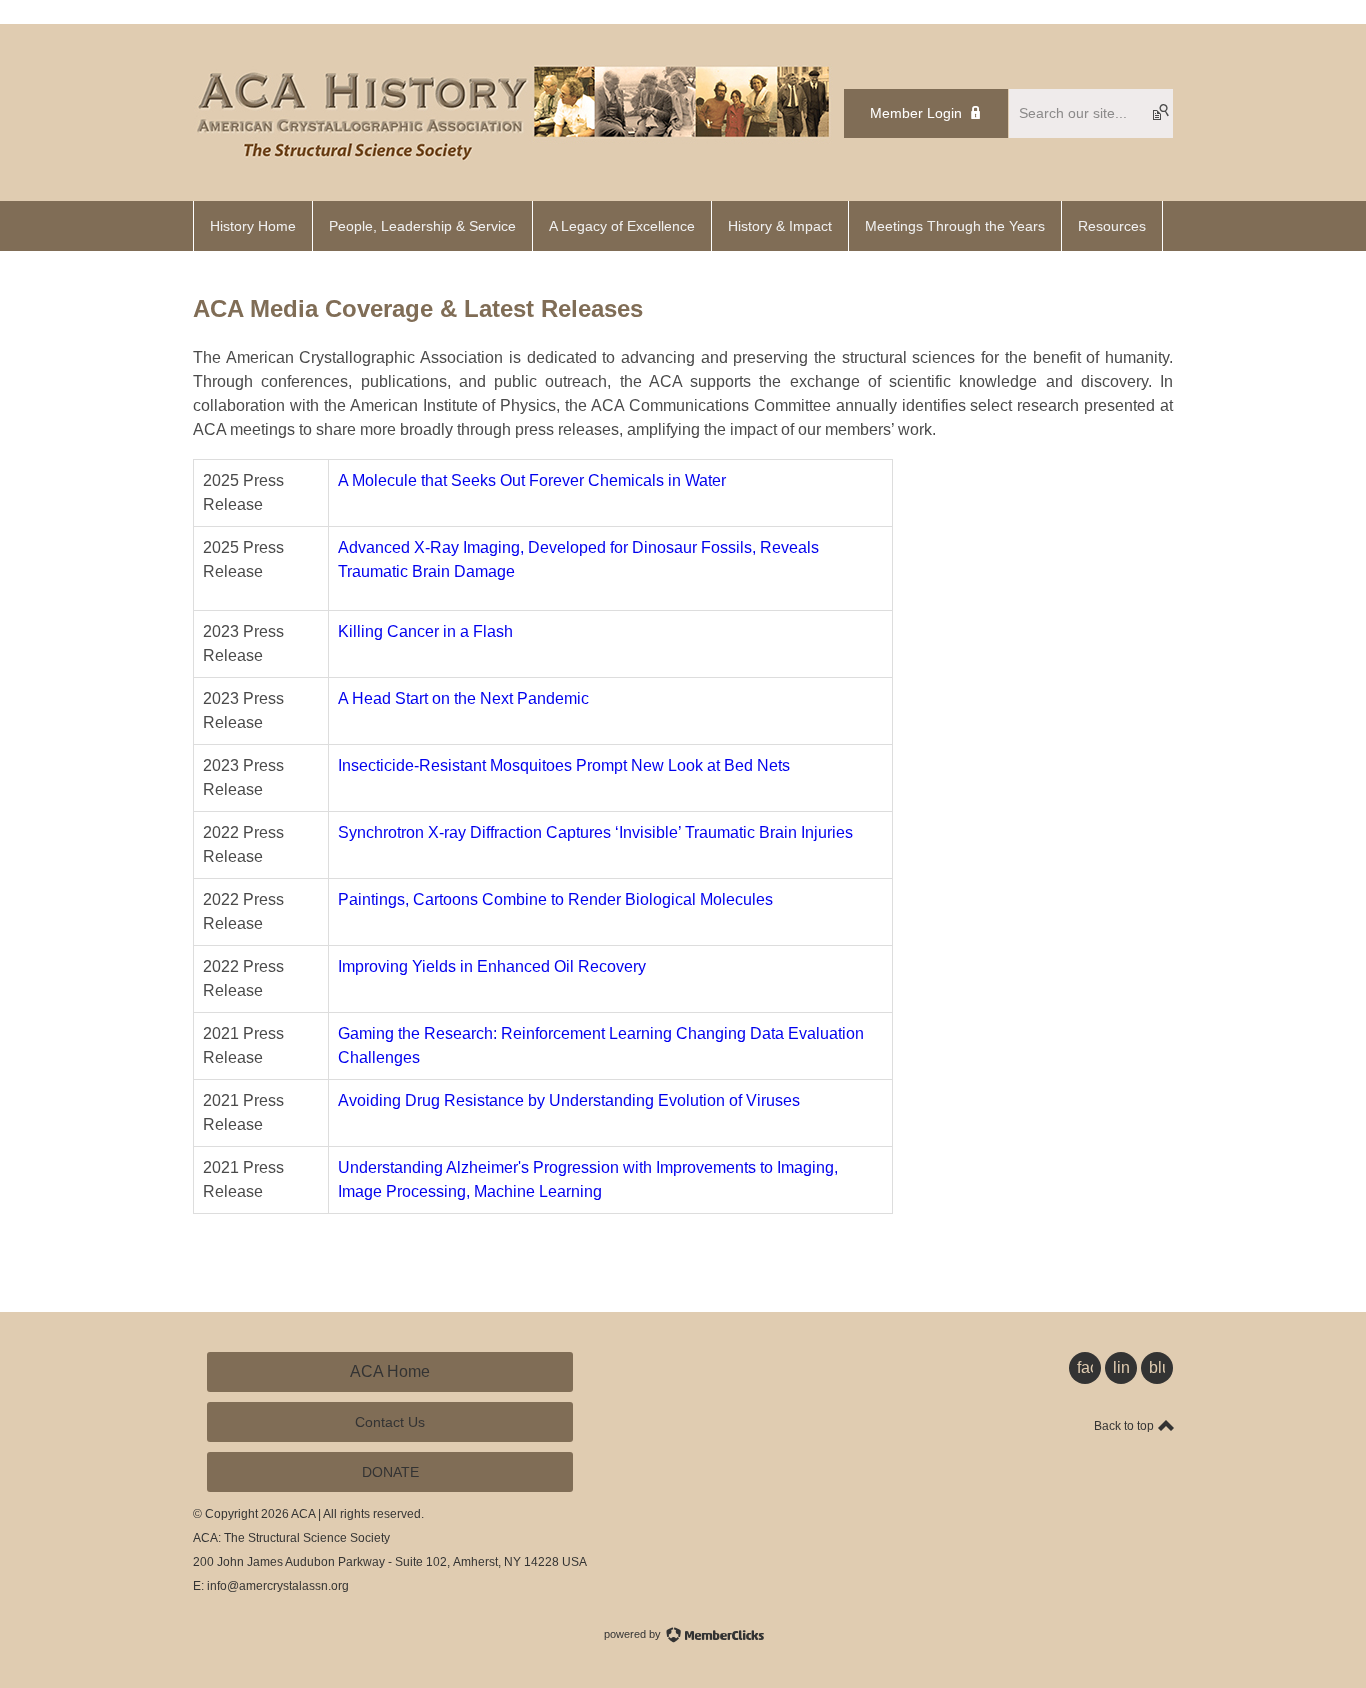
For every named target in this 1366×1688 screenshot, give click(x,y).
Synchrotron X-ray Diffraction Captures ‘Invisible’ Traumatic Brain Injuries (597, 832)
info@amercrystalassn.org (278, 1586)
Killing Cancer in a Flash (427, 631)
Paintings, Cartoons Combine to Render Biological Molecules (555, 899)
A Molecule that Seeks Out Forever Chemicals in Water (532, 480)
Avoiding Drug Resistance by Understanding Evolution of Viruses (571, 1100)
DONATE (390, 1472)
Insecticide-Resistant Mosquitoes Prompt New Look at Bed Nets (566, 765)
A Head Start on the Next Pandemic (465, 698)
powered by (634, 1634)
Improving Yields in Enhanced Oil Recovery (492, 966)
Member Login (916, 113)
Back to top (1125, 1426)
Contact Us (390, 1422)
